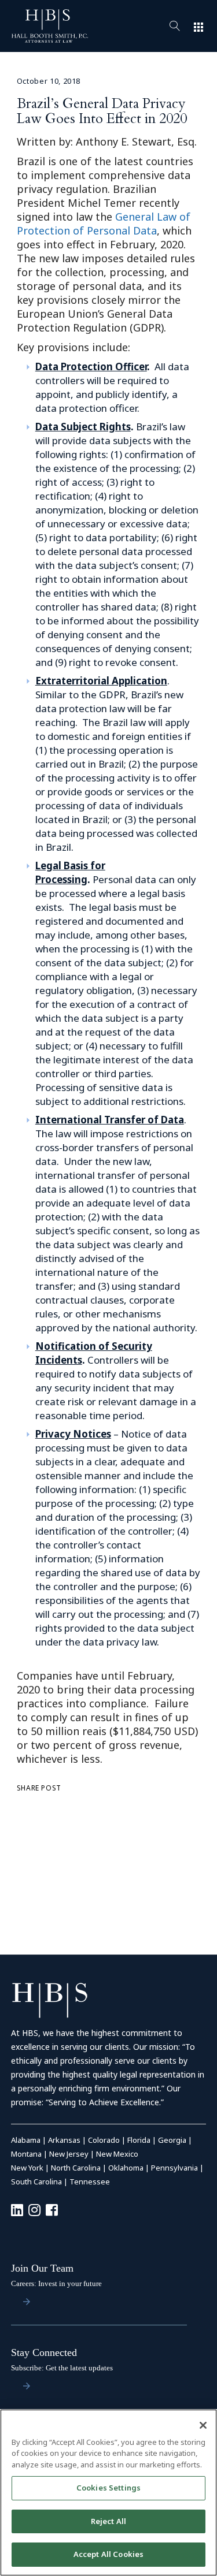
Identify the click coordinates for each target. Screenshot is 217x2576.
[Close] (203, 2425)
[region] (108, 2493)
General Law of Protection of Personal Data (104, 224)
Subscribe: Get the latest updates (62, 2368)
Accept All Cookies (108, 2554)
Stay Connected (44, 2352)
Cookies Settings (108, 2488)
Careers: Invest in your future (56, 2283)
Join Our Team (42, 2268)
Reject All (108, 2521)
